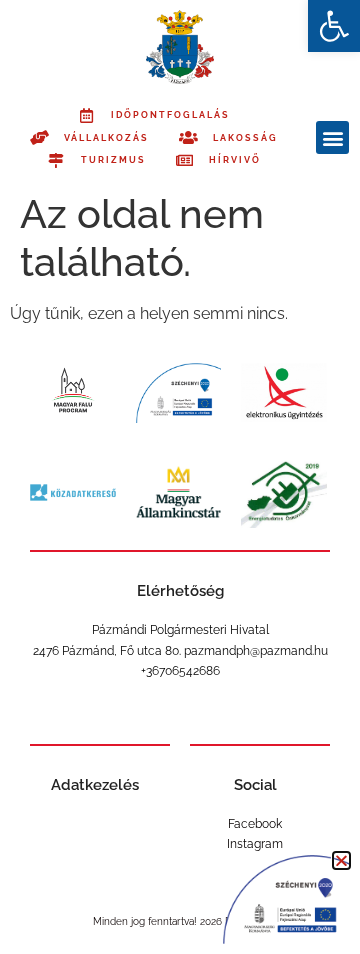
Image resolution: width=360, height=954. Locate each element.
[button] (334, 26)
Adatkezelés (95, 785)
